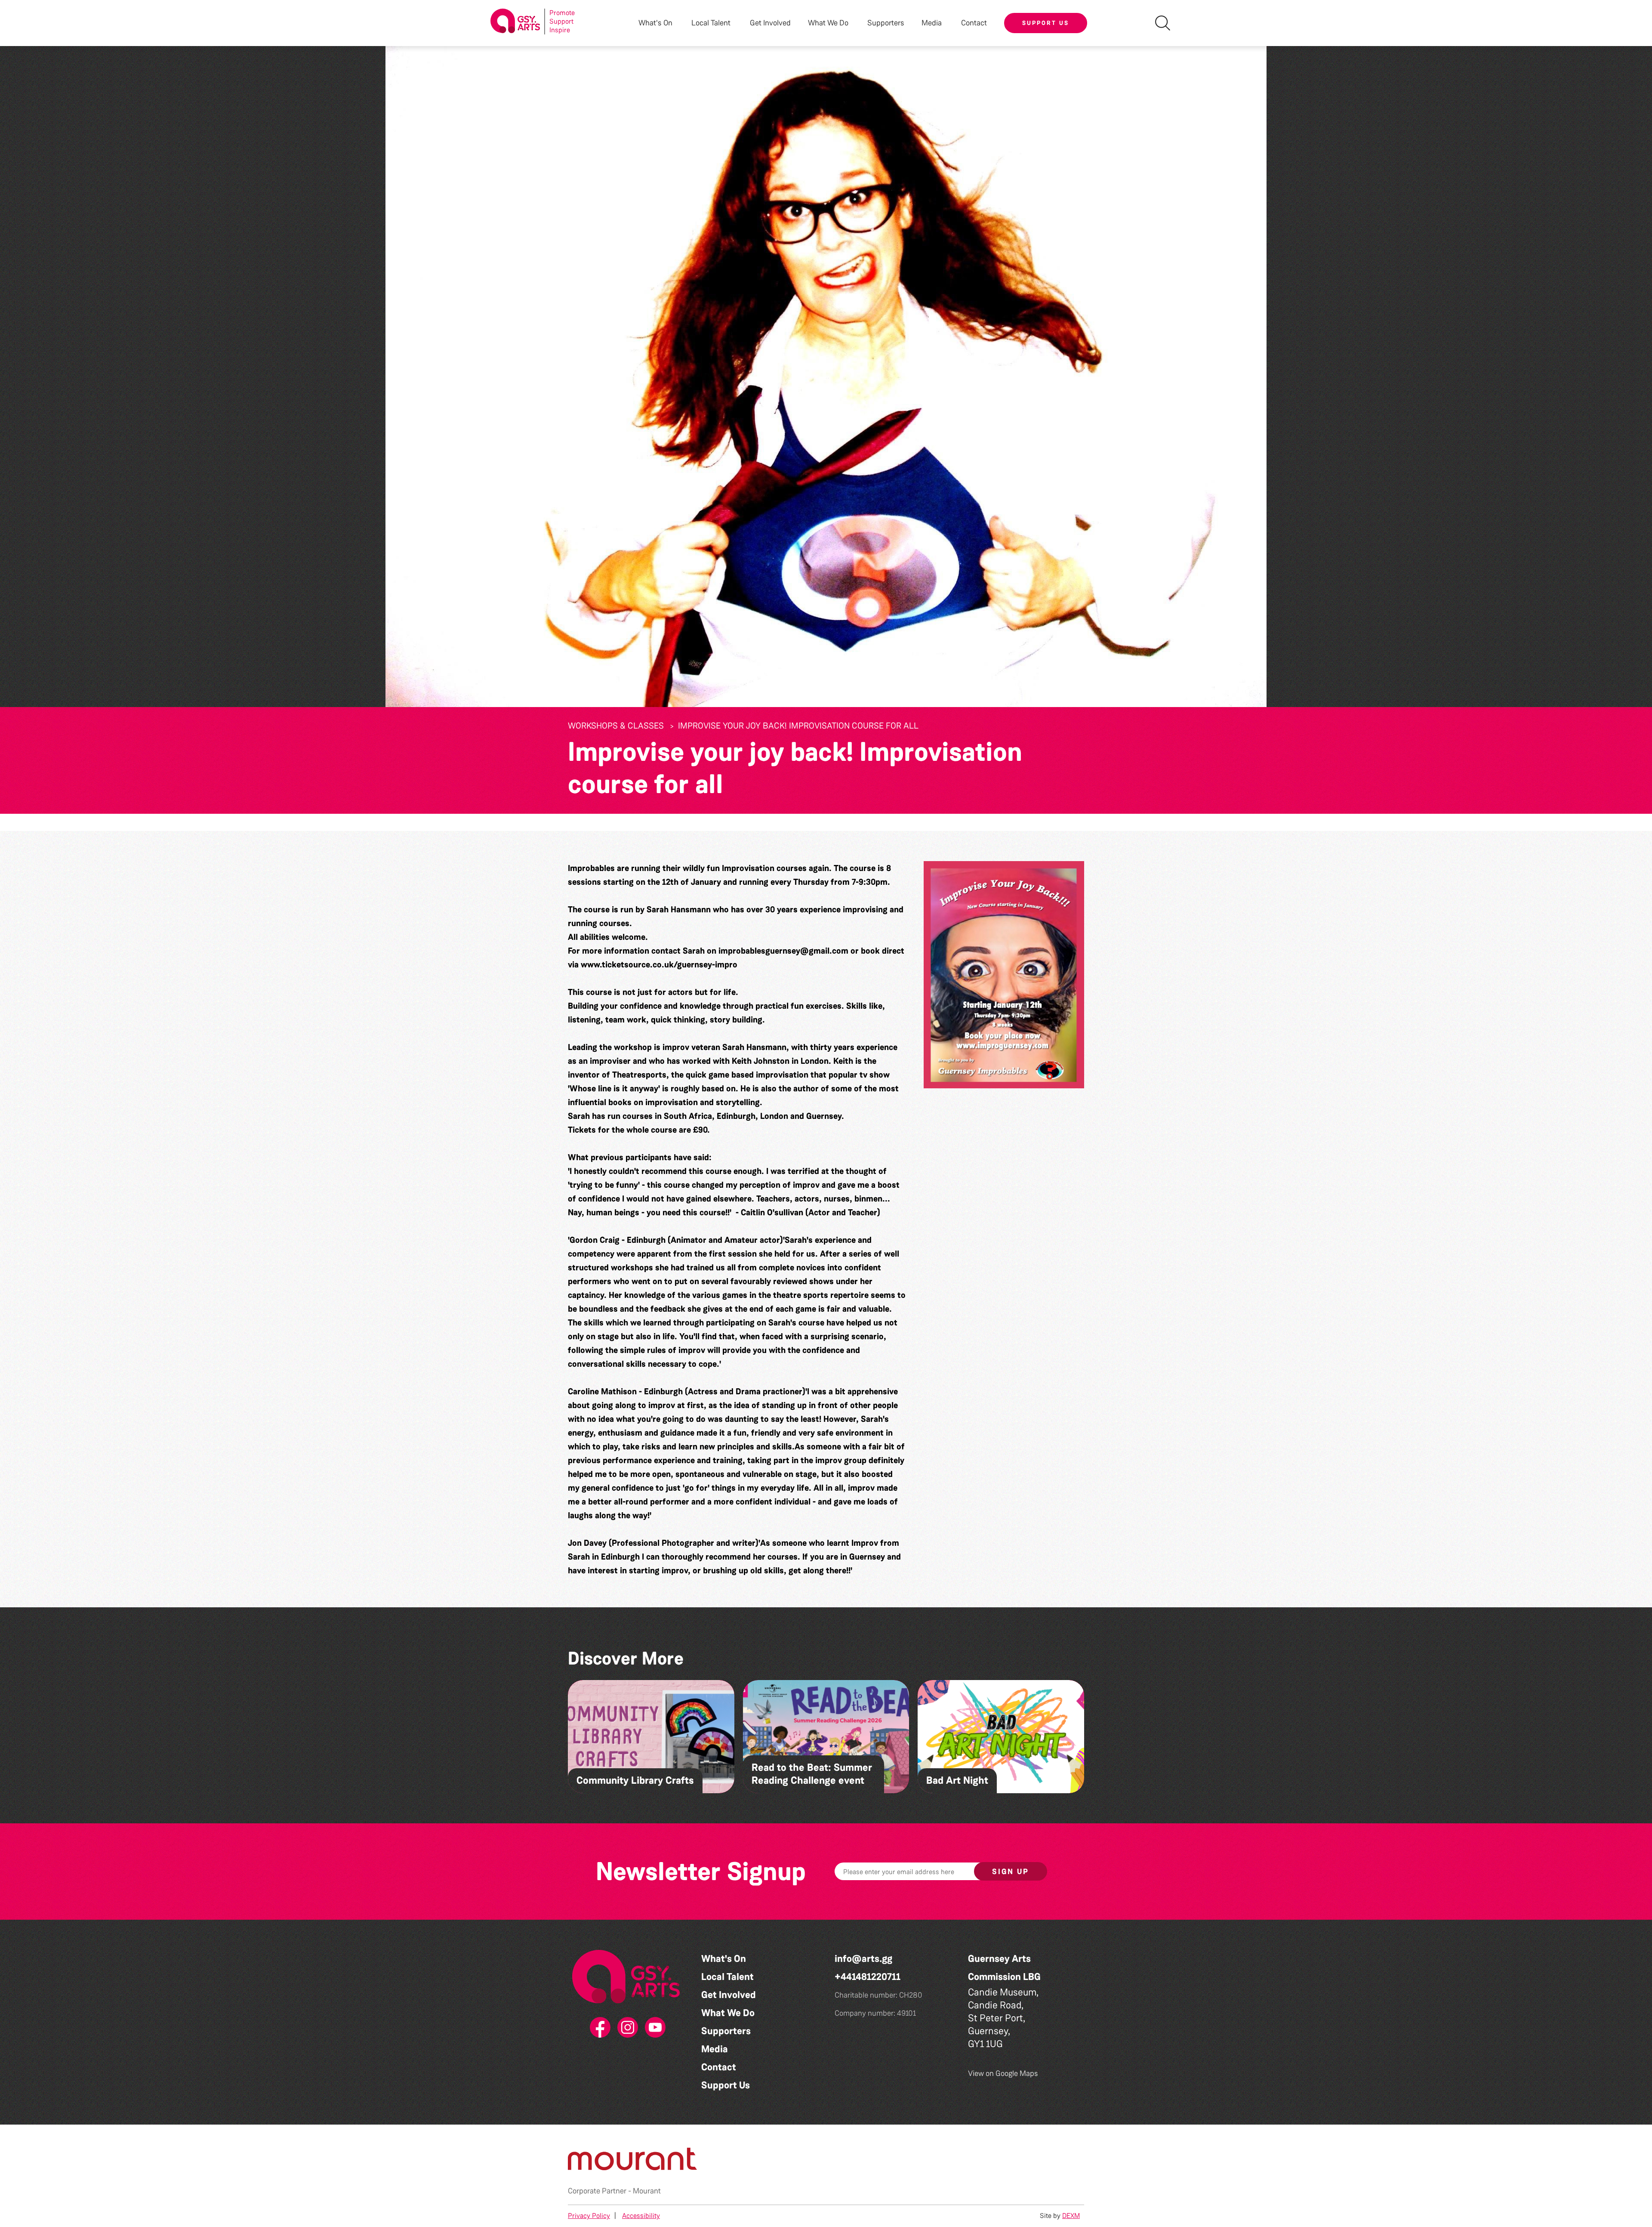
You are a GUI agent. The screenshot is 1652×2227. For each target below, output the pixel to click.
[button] (1004, 975)
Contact (974, 23)
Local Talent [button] (711, 23)
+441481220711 (868, 1977)
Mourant (647, 2191)
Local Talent (727, 1977)
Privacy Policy (589, 2216)
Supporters (886, 23)
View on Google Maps (1003, 2073)
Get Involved (770, 23)
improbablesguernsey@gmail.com (783, 951)
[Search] (1163, 23)
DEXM (1071, 2216)
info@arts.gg (863, 1959)
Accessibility (641, 2216)
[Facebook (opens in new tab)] (598, 2028)
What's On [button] (655, 23)
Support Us (1046, 23)
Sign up (1011, 1872)
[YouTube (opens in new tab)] (653, 2028)
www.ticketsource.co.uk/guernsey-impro (659, 964)
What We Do (728, 2013)
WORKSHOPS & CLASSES (616, 726)
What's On (724, 1959)
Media (715, 2049)
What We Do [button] (828, 23)
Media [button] (932, 23)
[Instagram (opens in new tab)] (626, 2028)
